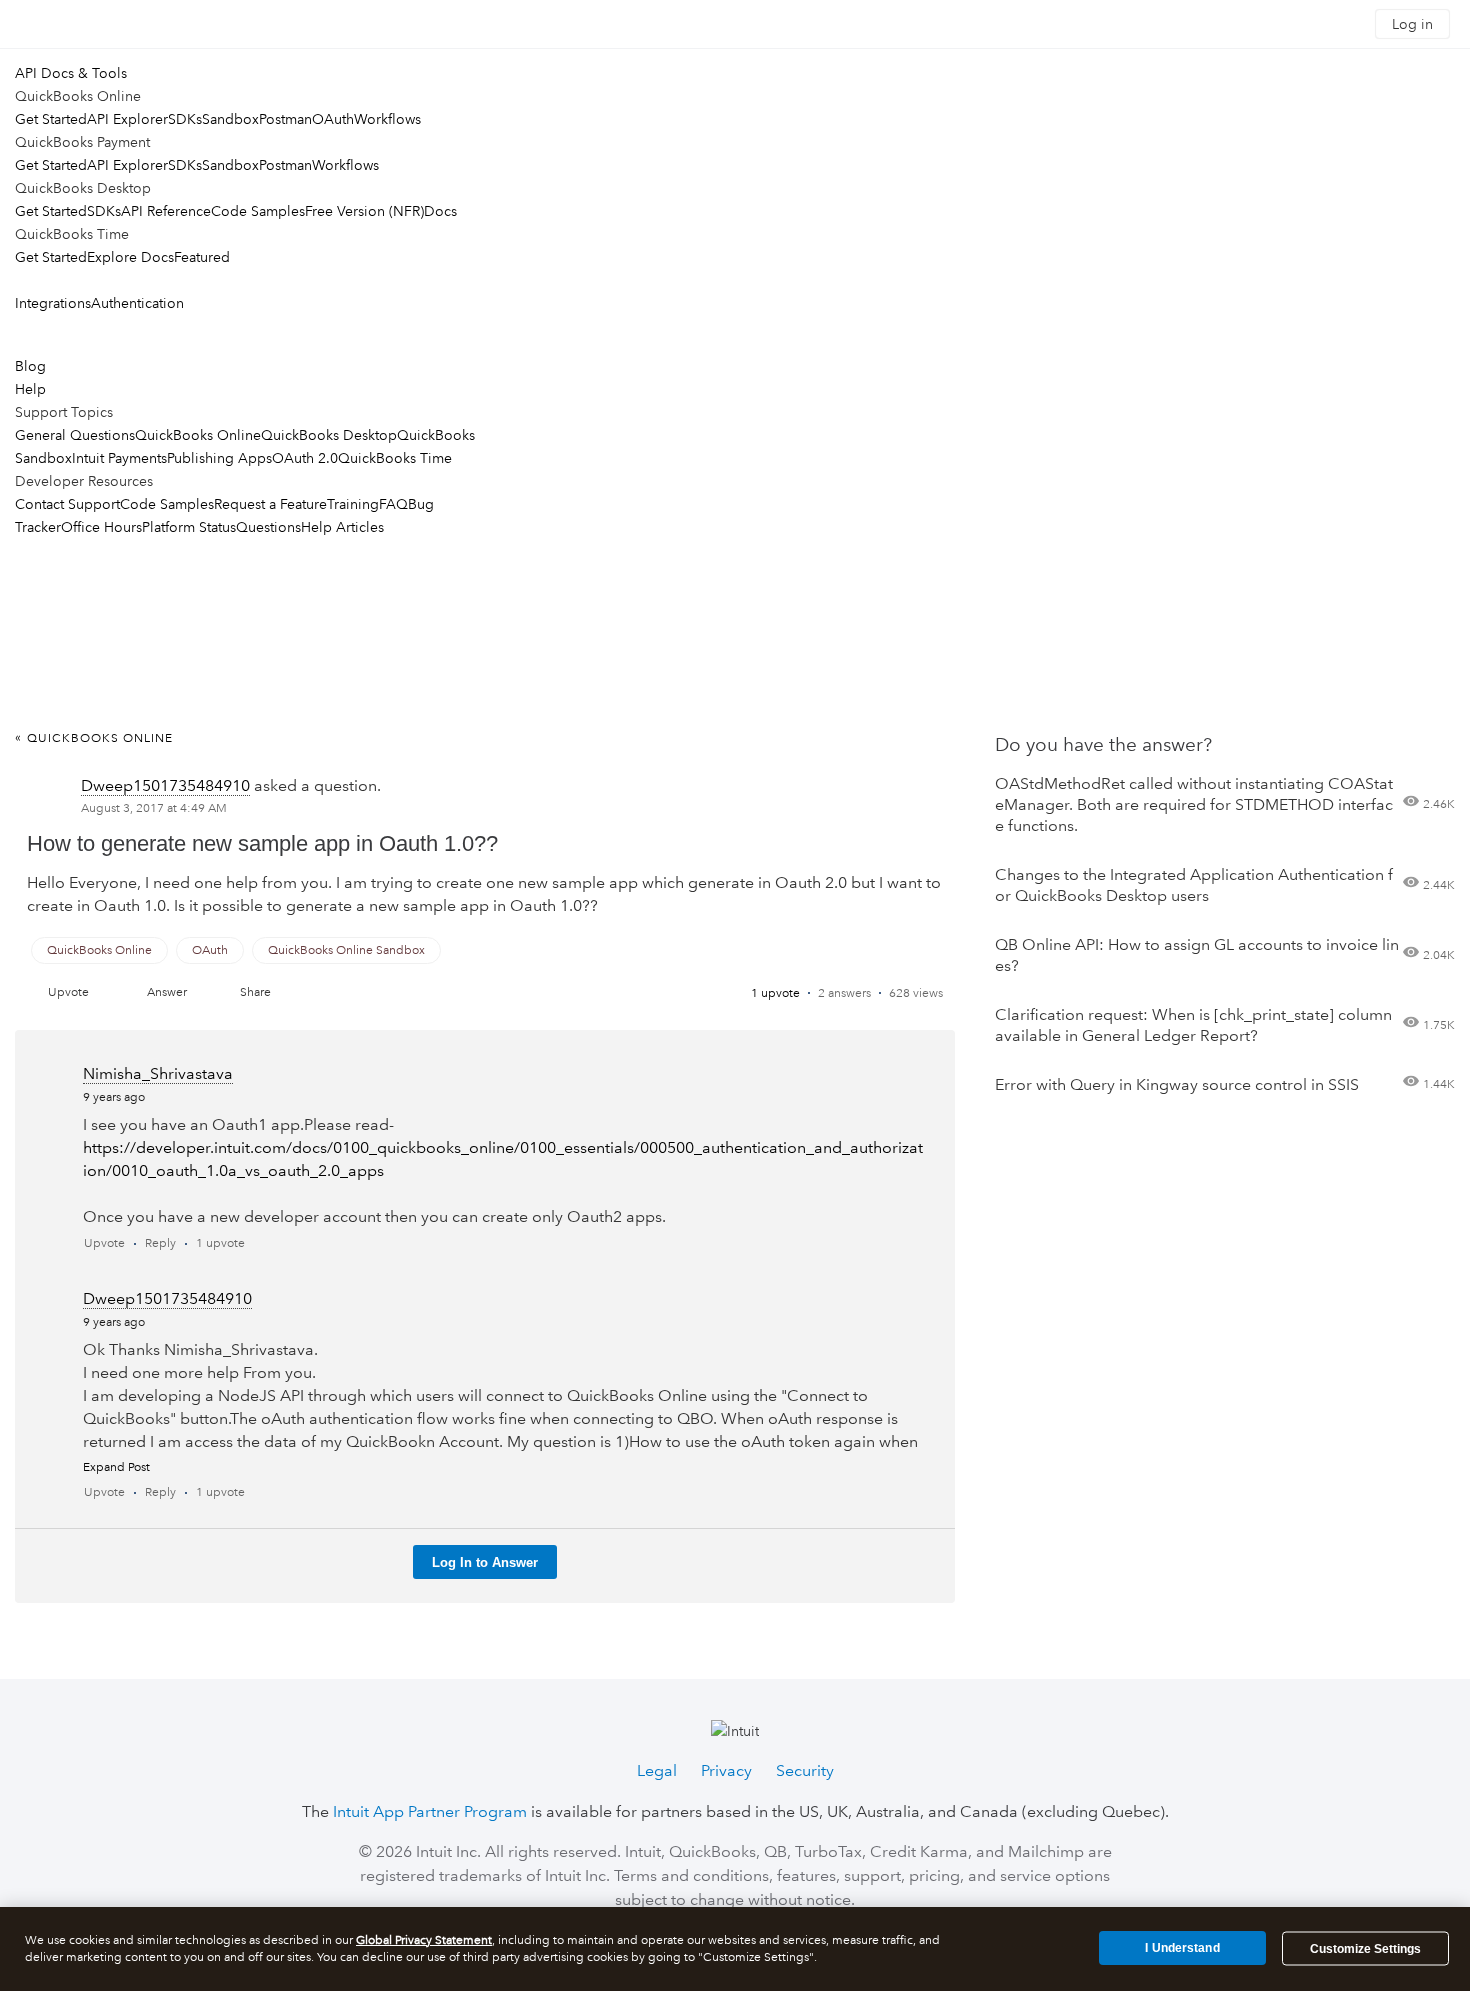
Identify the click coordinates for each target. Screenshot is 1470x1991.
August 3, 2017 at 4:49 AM (154, 808)
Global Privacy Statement (424, 1940)
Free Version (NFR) (364, 211)
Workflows (387, 119)
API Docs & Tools (71, 73)
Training (353, 504)
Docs (440, 211)
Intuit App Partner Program (430, 1811)
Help (30, 389)
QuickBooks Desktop (329, 435)
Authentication (137, 303)
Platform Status (189, 527)
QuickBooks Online (198, 435)
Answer (167, 992)
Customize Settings (1365, 1949)
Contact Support (67, 504)
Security (805, 1770)
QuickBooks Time (395, 458)
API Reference (166, 211)
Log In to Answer (485, 1562)
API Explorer (127, 119)
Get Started (51, 119)
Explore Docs (130, 257)
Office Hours (101, 527)
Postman (285, 119)
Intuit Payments (119, 458)
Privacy (726, 1770)
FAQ (393, 504)
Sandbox (230, 119)
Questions (268, 527)
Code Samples (258, 211)
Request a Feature (270, 504)
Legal (657, 1770)
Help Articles (342, 527)
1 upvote (775, 993)
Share (255, 992)
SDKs (185, 119)
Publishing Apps (219, 458)
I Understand (1182, 1948)
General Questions (75, 435)
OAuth (333, 119)
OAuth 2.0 (305, 458)
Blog (30, 366)
